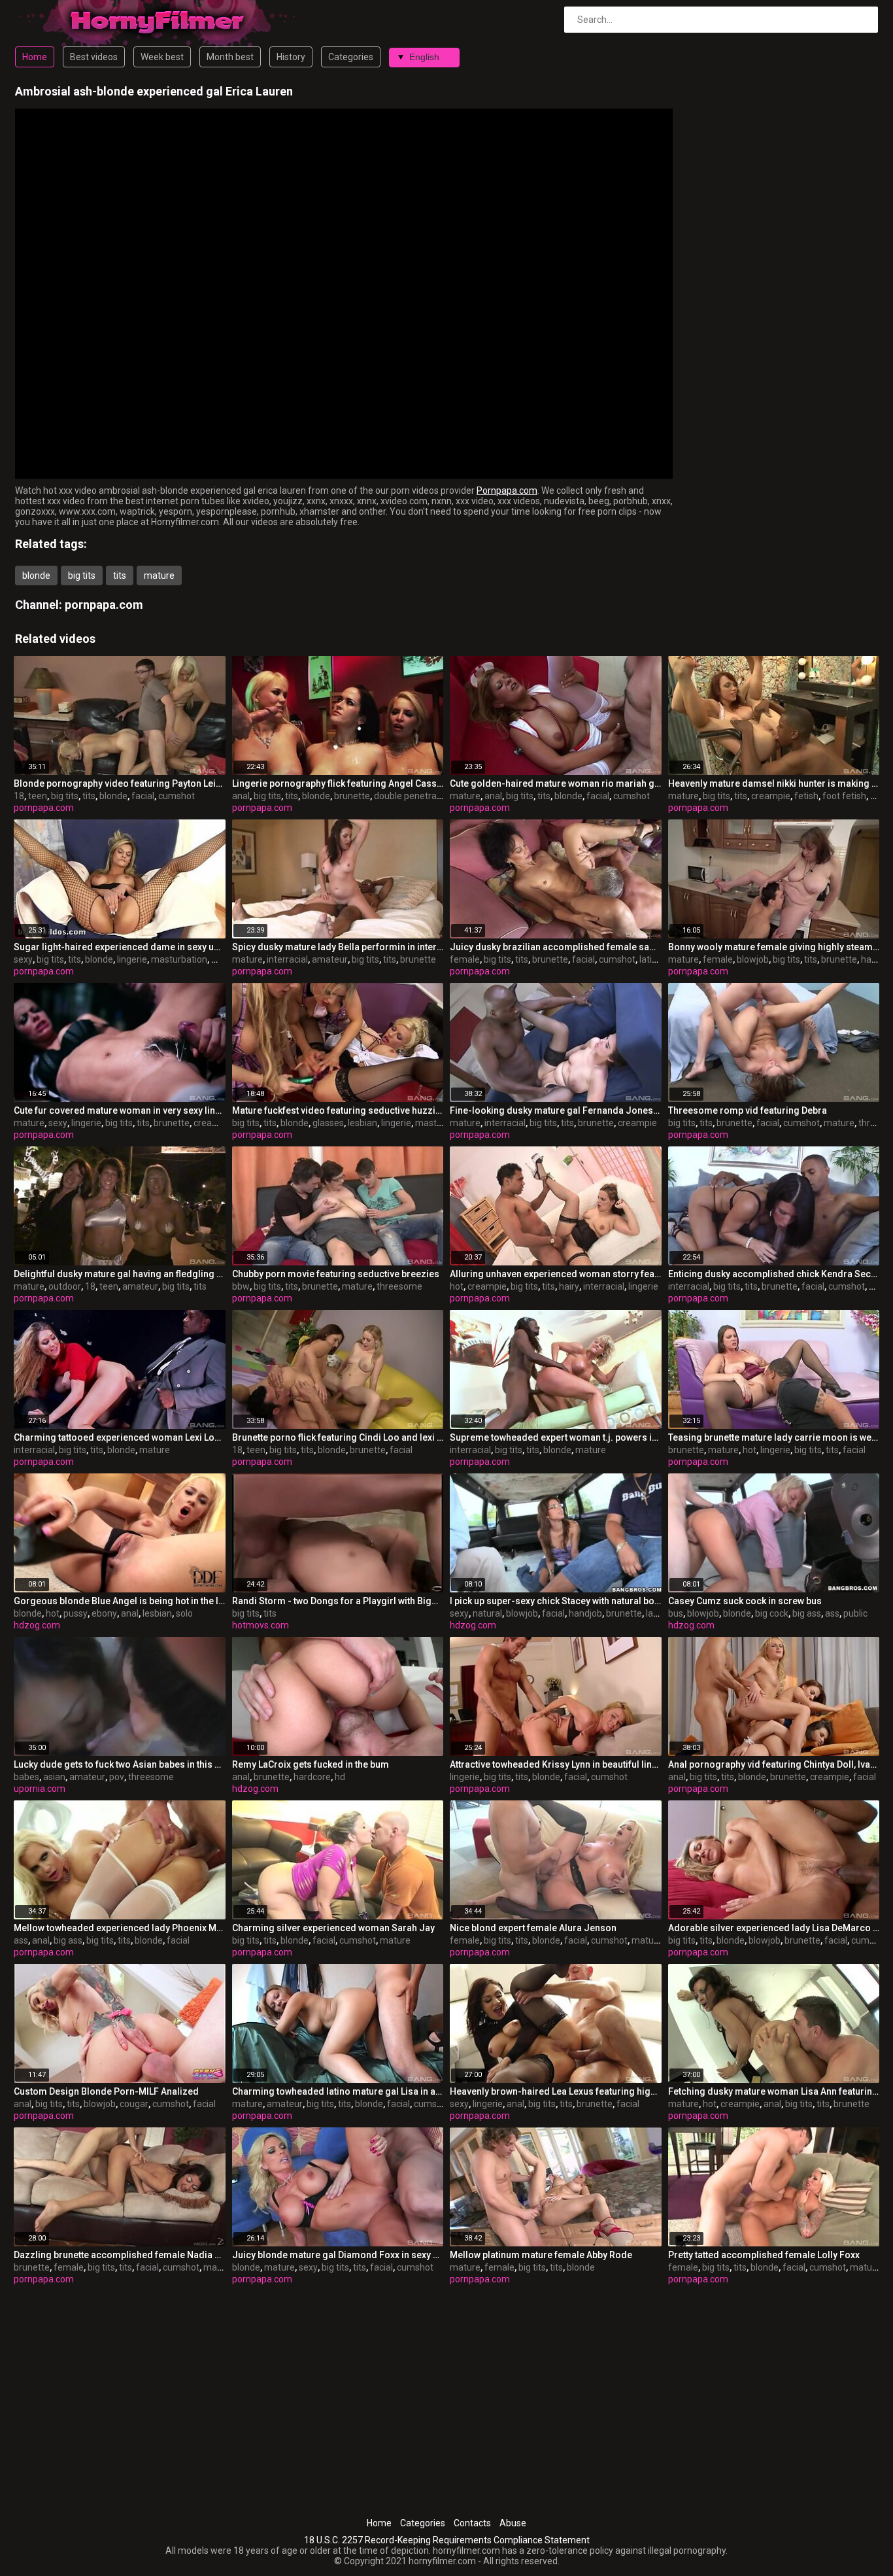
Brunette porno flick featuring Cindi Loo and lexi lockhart (338, 1437)
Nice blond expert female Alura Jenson (533, 1928)
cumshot (177, 796)
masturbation (179, 959)
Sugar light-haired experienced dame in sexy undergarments (120, 947)
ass (832, 1613)
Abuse (513, 2523)
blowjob (753, 959)
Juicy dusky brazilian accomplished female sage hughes (556, 947)
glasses (328, 1123)
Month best (230, 57)
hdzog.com (37, 1625)
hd (340, 1777)
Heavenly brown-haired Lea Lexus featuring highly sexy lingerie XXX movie (556, 2091)
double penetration (413, 796)
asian (54, 1777)
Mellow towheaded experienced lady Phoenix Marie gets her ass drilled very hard (120, 1928)
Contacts (472, 2523)
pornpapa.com (104, 605)
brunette (352, 796)
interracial (287, 959)
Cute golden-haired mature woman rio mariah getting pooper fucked (556, 783)
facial (143, 796)
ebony (104, 1613)
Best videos (94, 57)
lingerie (132, 959)
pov (117, 1777)
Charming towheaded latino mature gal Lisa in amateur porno (338, 2091)
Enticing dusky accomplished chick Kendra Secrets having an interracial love (774, 1274)
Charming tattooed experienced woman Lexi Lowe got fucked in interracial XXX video (120, 1437)
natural (487, 1613)
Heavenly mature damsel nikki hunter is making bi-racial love (774, 783)
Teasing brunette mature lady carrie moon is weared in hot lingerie (774, 1437)
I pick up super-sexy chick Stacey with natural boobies (556, 1601)
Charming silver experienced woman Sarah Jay (333, 1928)
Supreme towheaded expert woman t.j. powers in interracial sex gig (556, 1437)
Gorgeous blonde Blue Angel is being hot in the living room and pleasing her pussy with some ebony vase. (120, 1601)
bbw (241, 1286)
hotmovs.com (261, 1625)
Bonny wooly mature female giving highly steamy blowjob (774, 947)
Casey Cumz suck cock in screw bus (745, 1601)
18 (19, 796)
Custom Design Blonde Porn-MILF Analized (106, 2091)
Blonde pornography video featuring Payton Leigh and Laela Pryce (120, 783)
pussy (76, 1613)
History (291, 57)
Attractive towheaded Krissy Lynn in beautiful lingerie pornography (556, 1764)
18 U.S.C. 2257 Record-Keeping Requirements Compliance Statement (447, 2540)
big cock (772, 1613)
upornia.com (40, 1789)
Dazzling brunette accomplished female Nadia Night (120, 2255)
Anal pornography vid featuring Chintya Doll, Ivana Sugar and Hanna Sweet (774, 1764)
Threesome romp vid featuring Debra (748, 1110)
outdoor (65, 1286)
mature (159, 575)
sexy (23, 959)
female (465, 959)
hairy (871, 959)
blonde (36, 575)
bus (676, 1613)
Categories (351, 57)
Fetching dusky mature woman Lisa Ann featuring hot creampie (774, 2091)
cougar (134, 2104)
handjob (585, 1613)
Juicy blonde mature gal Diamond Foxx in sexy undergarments (338, 2255)
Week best (162, 57)
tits (120, 575)
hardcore (312, 1777)
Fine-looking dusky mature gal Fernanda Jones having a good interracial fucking (556, 1110)
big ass (807, 1613)
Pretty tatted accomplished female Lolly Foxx (764, 2255)
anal (241, 796)
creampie (771, 796)
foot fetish (844, 796)
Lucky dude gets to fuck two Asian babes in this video (120, 1764)
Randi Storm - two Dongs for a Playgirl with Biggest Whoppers (338, 1601)
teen (38, 796)
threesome (399, 1286)
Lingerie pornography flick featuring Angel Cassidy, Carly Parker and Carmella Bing (338, 783)
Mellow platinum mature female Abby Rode (541, 2255)
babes (26, 1777)
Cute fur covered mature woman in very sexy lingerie (120, 1110)
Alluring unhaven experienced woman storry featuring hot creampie (556, 1274)
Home (35, 57)
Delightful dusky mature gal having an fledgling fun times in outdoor (120, 1274)
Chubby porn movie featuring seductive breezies (336, 1274)
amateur (330, 959)
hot (457, 1286)
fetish (806, 796)
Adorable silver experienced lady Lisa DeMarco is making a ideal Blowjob (774, 1928)
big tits (82, 575)
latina (651, 959)
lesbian (362, 1123)
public (855, 1613)
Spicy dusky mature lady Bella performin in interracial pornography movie (338, 947)
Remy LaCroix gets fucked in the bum (311, 1764)
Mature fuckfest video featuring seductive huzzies (338, 1110)
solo (184, 1613)
